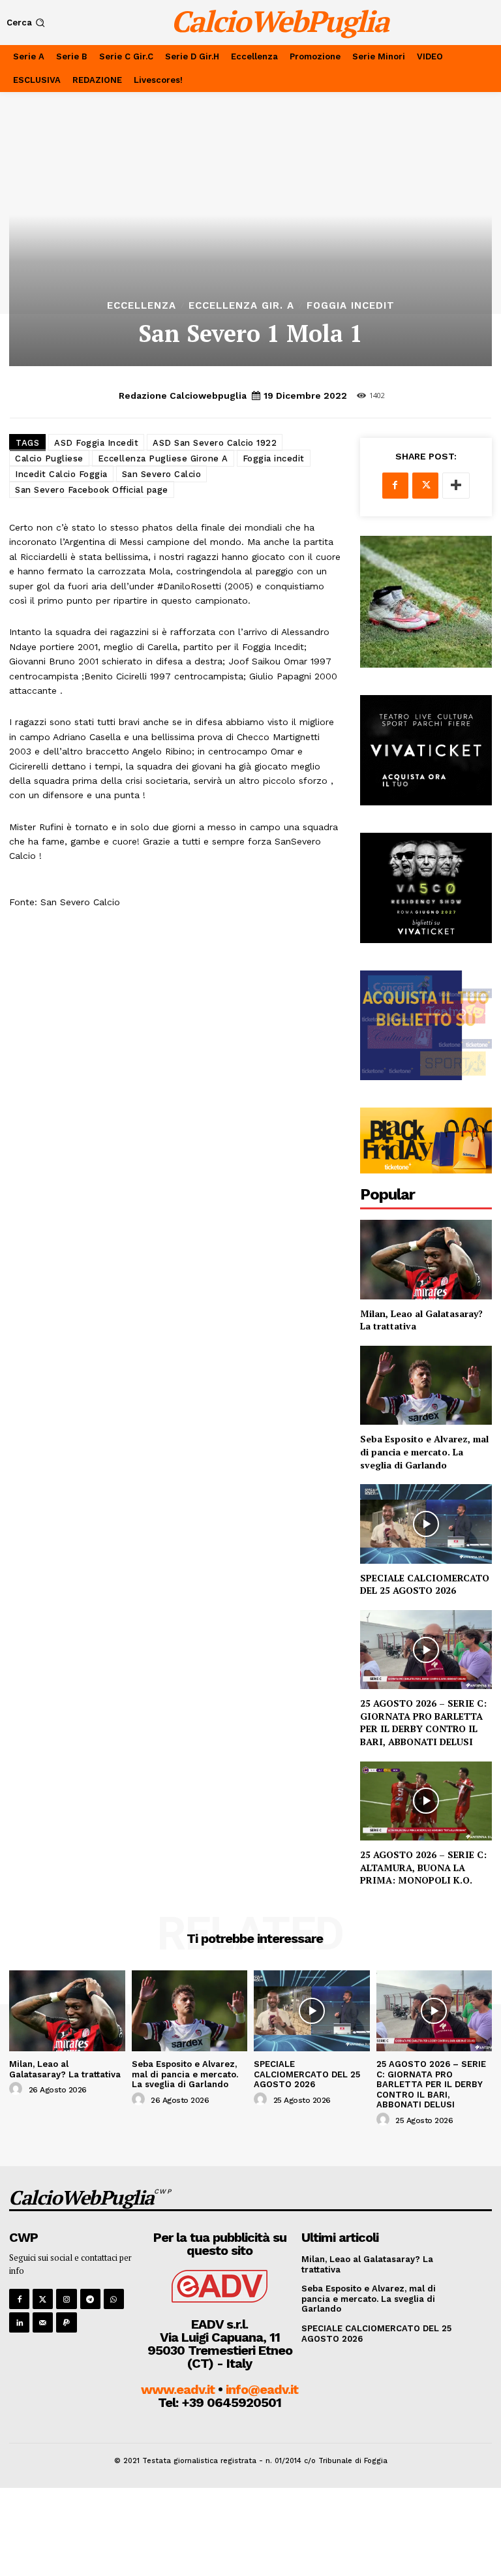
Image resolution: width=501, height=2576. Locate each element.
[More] (456, 486)
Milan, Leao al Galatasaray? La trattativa (65, 2069)
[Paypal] (66, 2322)
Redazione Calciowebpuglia (183, 396)
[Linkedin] (19, 2322)
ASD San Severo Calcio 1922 (215, 443)
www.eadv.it (178, 2389)
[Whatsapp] (114, 2299)
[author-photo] (18, 2089)
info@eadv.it (262, 2389)
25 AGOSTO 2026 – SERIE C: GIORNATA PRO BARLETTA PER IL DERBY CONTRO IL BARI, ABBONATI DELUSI (423, 1722)
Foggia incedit (274, 458)
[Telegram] (90, 2299)
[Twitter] (425, 486)
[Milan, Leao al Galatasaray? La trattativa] (426, 1259)
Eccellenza (142, 306)
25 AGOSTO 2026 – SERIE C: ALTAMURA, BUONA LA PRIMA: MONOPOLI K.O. (423, 1867)
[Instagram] (66, 2299)
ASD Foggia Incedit (96, 443)
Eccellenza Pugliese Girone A (163, 458)
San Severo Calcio (162, 474)
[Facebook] (395, 486)
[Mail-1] (43, 2322)
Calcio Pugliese (49, 458)
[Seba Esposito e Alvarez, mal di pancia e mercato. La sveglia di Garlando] (426, 1385)
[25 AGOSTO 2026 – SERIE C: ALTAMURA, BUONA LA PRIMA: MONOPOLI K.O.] (426, 1801)
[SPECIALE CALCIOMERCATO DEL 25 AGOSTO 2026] (426, 1524)
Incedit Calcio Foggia (61, 474)
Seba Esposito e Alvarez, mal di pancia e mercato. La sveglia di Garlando (424, 1451)
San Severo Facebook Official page (92, 490)
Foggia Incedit (351, 306)
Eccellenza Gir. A (241, 306)
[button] (27, 23)
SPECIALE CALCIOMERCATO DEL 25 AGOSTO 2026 (425, 1584)
